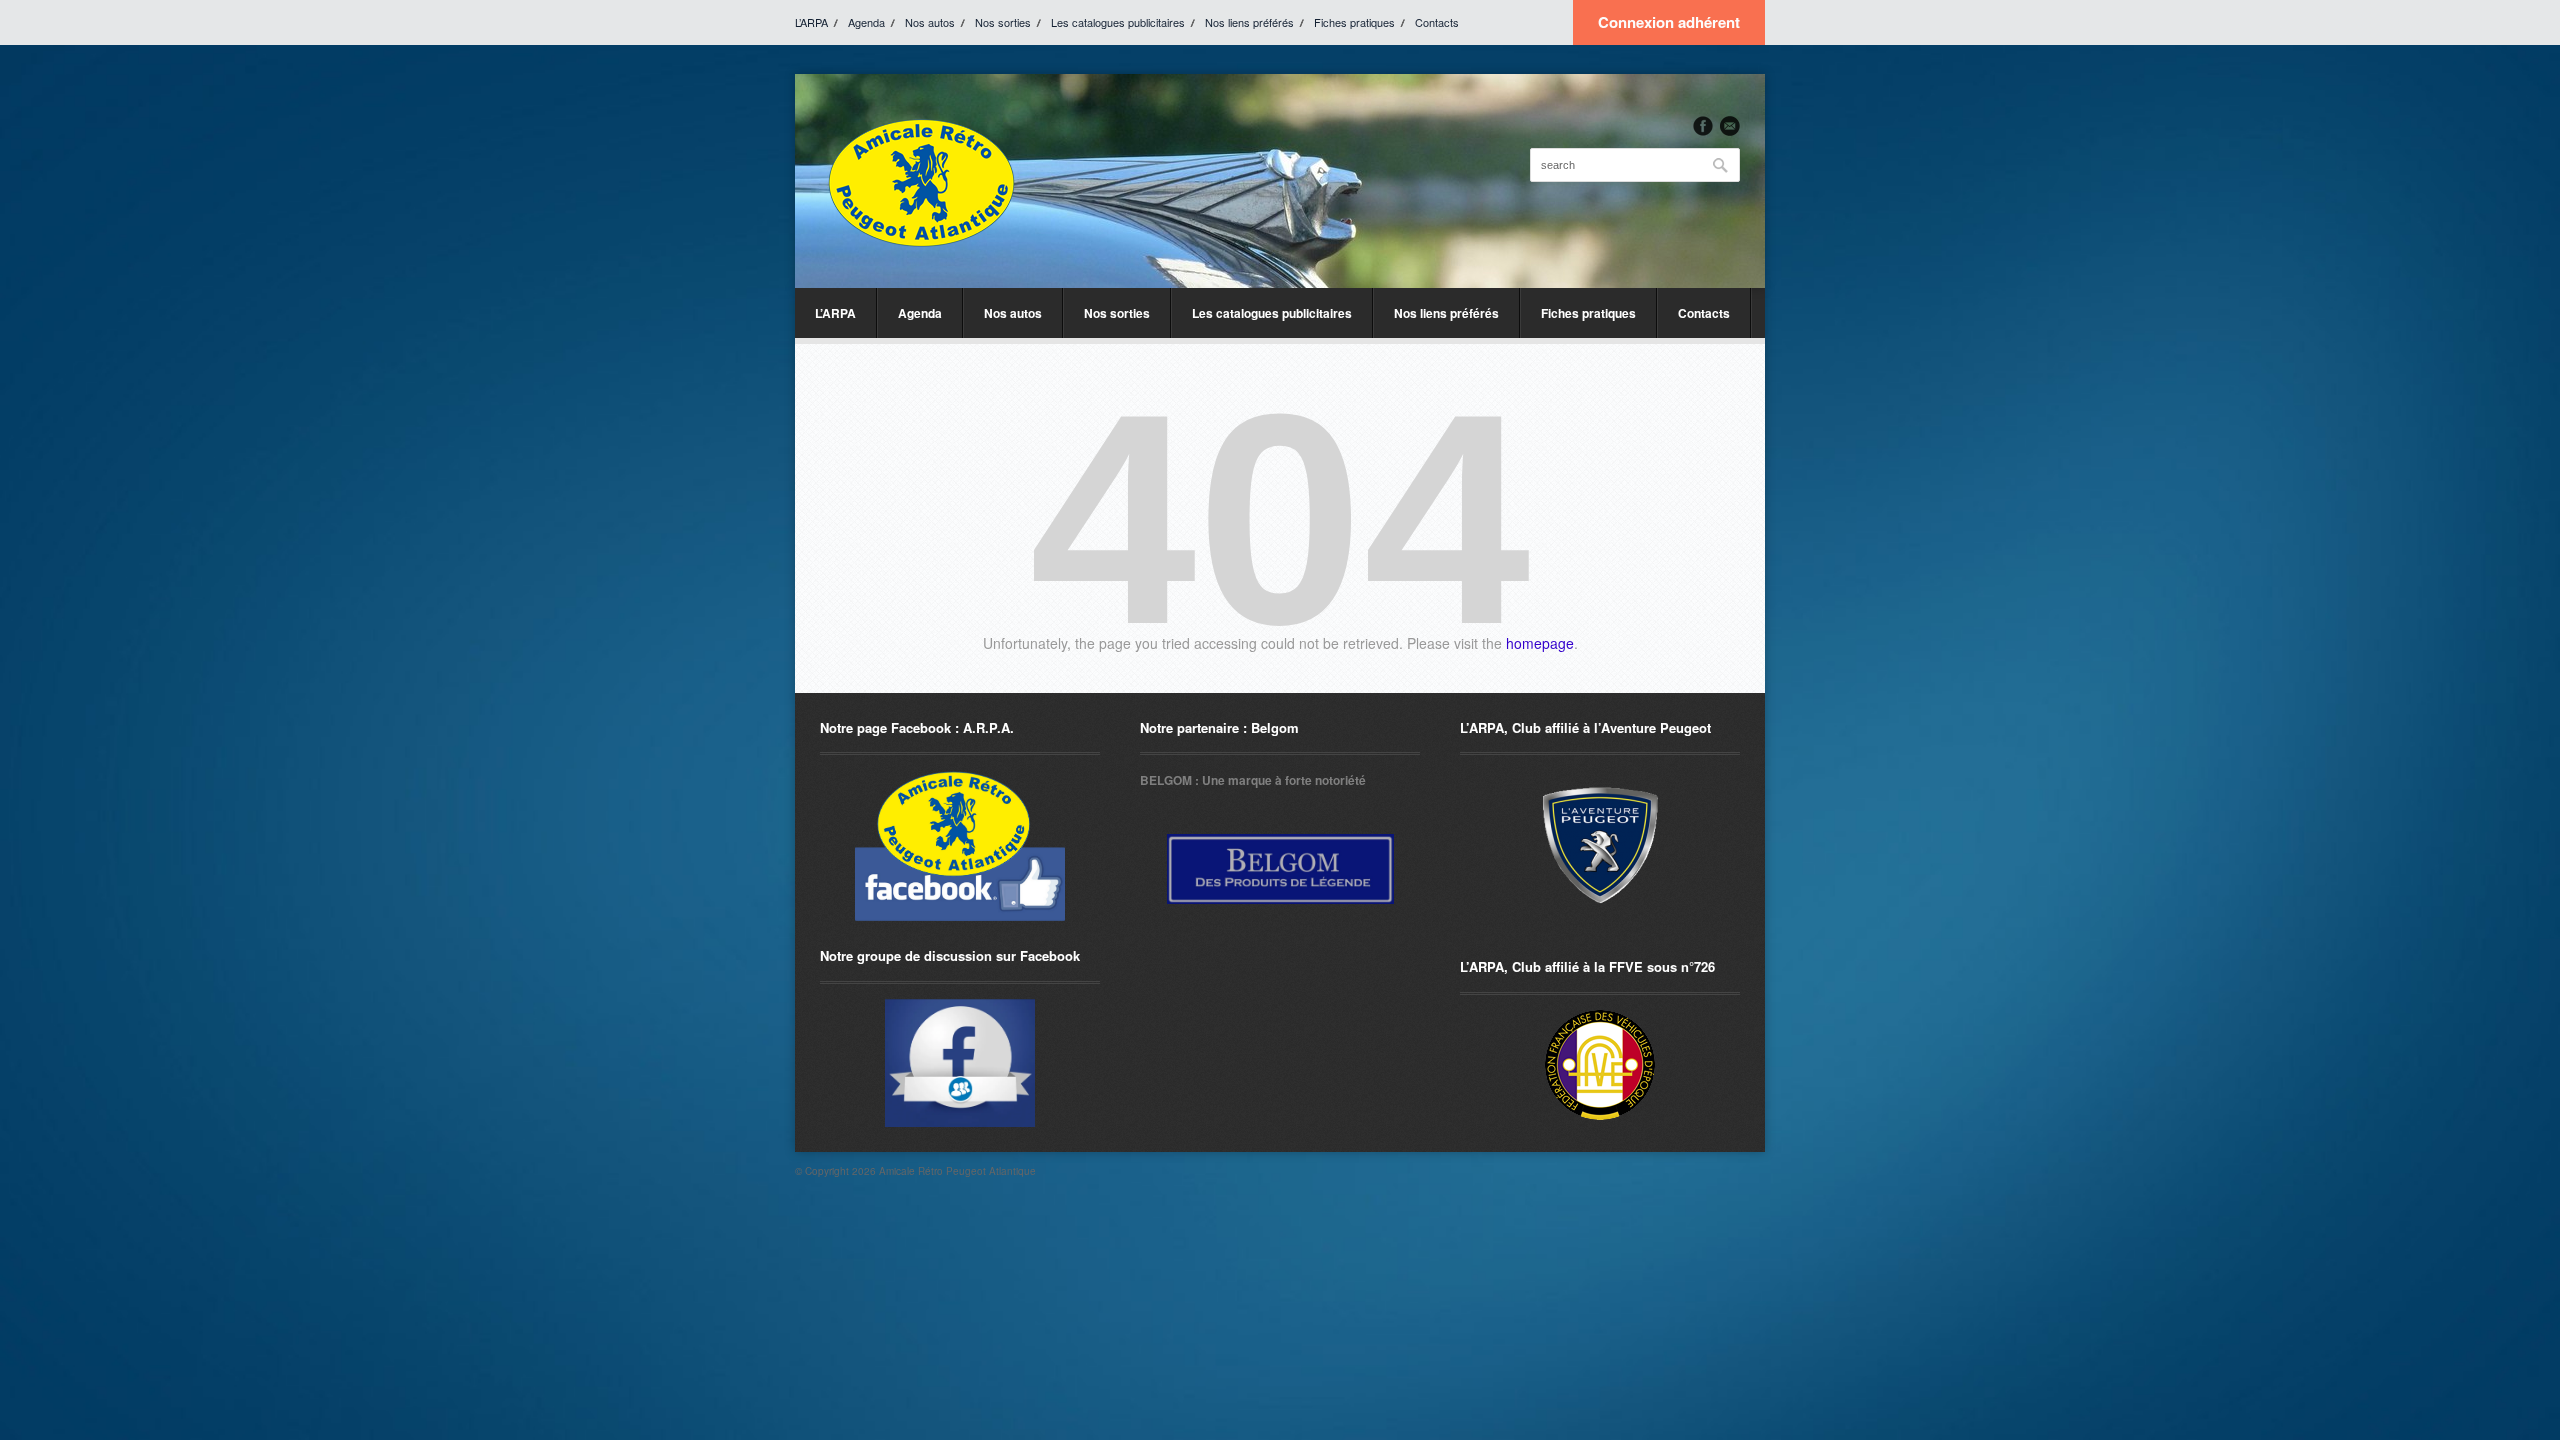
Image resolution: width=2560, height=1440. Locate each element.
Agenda (866, 22)
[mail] (1730, 126)
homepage (1540, 643)
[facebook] (1703, 126)
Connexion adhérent (1669, 22)
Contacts (1437, 22)
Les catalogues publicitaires (1118, 22)
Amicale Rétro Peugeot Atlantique (957, 1171)
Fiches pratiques (1354, 22)
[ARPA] (960, 1063)
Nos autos (930, 22)
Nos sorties (1003, 22)
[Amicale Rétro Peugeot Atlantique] (920, 181)
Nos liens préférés (1249, 22)
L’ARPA (811, 22)
